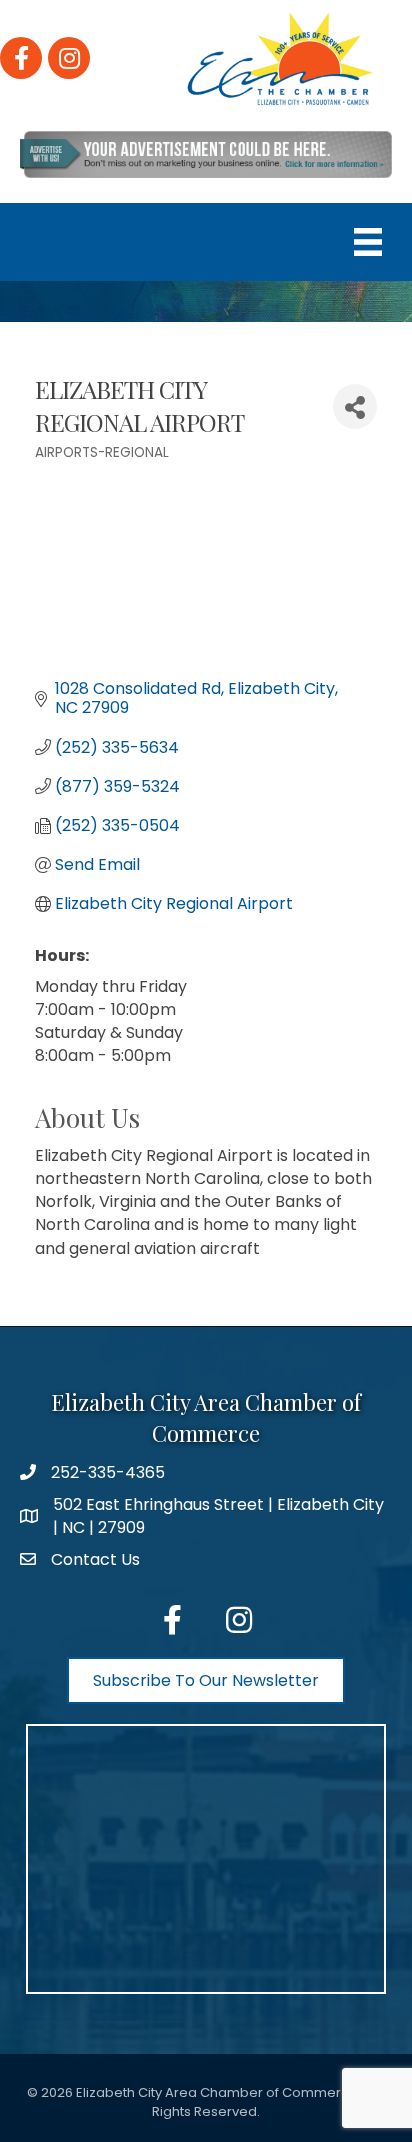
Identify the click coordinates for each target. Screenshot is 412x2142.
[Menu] (368, 242)
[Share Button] (355, 406)
